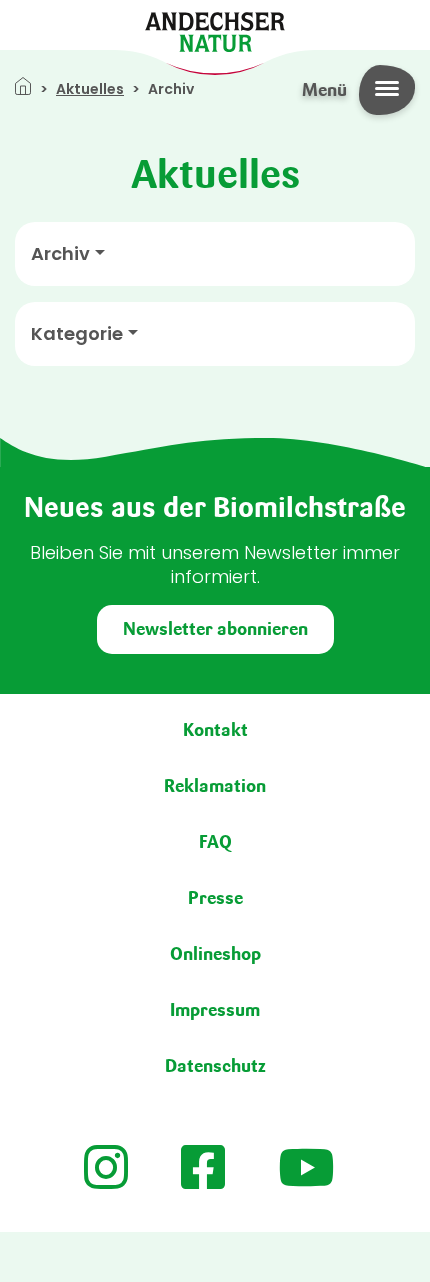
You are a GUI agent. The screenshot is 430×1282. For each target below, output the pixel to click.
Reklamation (215, 786)
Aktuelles (90, 89)
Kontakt (215, 730)
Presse (215, 898)
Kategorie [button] (77, 334)
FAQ (215, 842)
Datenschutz (215, 1066)
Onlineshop (215, 954)
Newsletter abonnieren (215, 629)
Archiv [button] (60, 254)
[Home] (215, 30)
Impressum (215, 1010)
